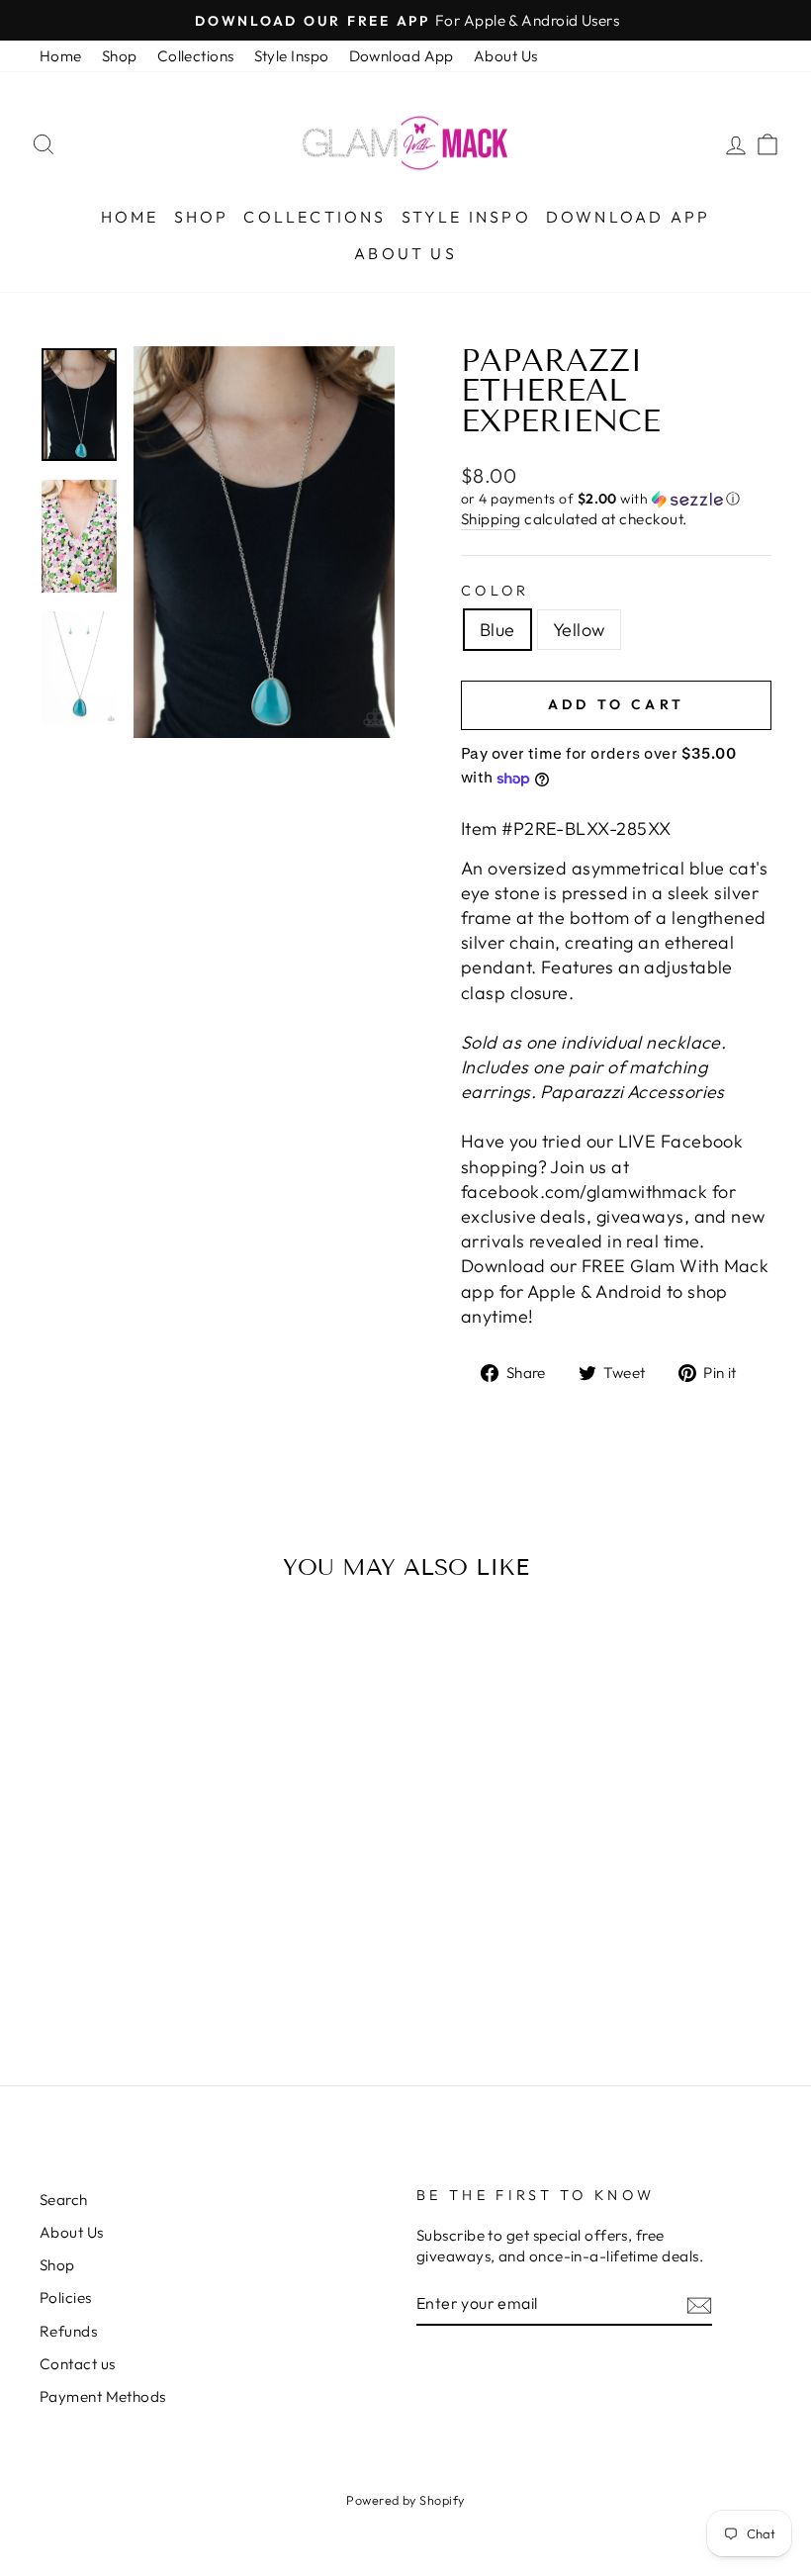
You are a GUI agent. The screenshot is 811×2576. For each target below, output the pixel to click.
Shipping (491, 519)
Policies (66, 2298)
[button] (616, 499)
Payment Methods (103, 2396)
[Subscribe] (699, 2304)
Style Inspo (292, 56)
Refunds (68, 2331)
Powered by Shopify (405, 2500)
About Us (506, 56)
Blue (497, 630)
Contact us (78, 2364)
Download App (402, 56)
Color (496, 591)
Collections (196, 56)
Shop (120, 56)
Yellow (579, 630)
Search (64, 2200)
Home (61, 56)
